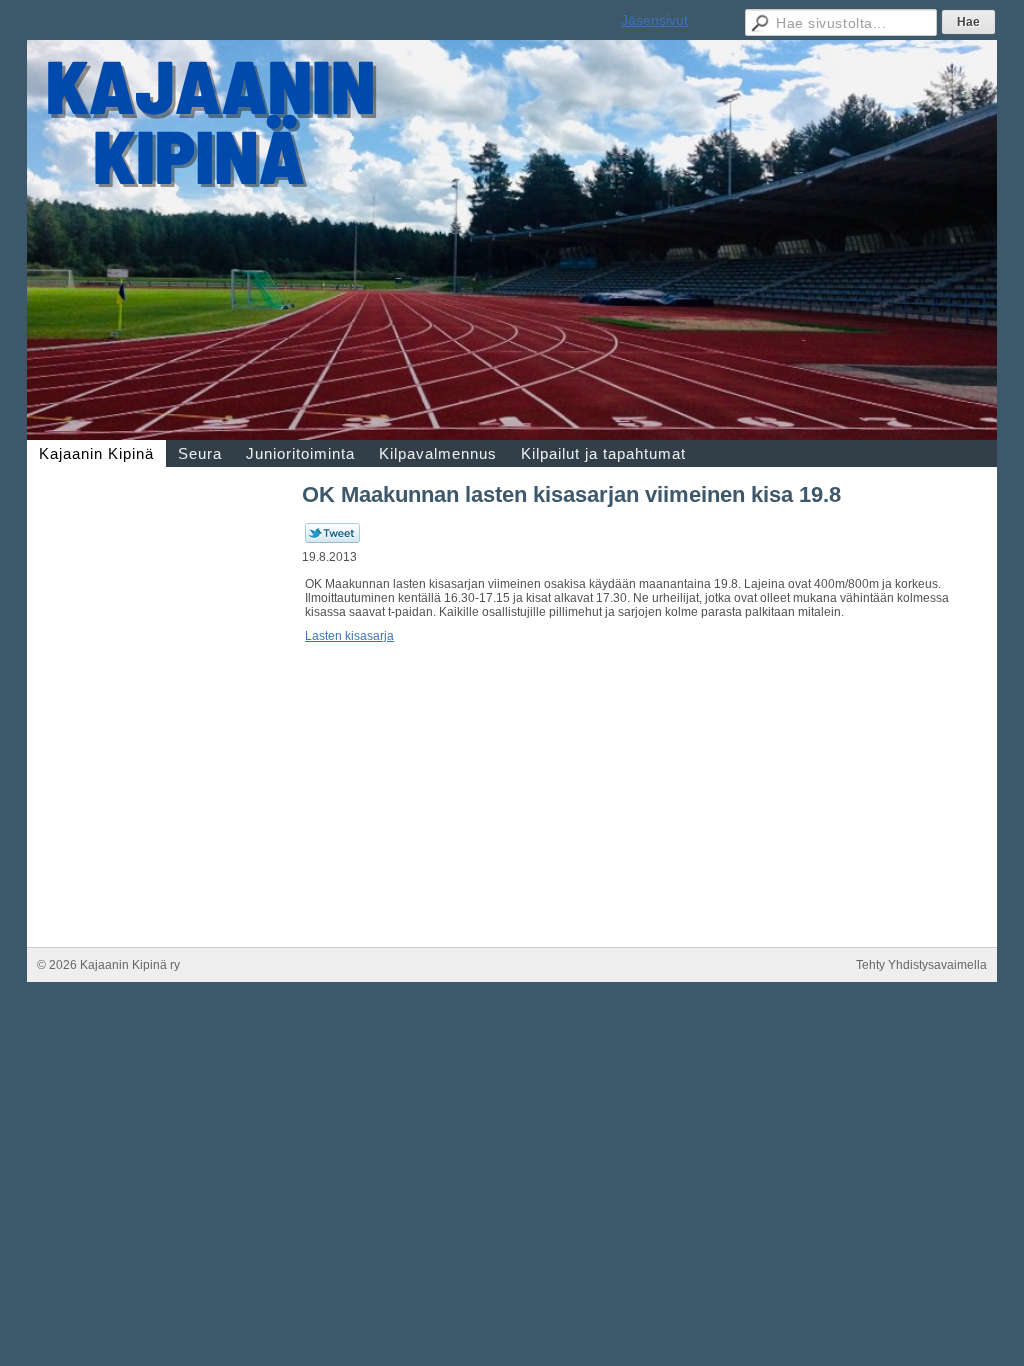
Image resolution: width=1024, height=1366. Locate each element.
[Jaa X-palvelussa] (332, 539)
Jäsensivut (654, 20)
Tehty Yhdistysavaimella (921, 965)
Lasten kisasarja (349, 636)
